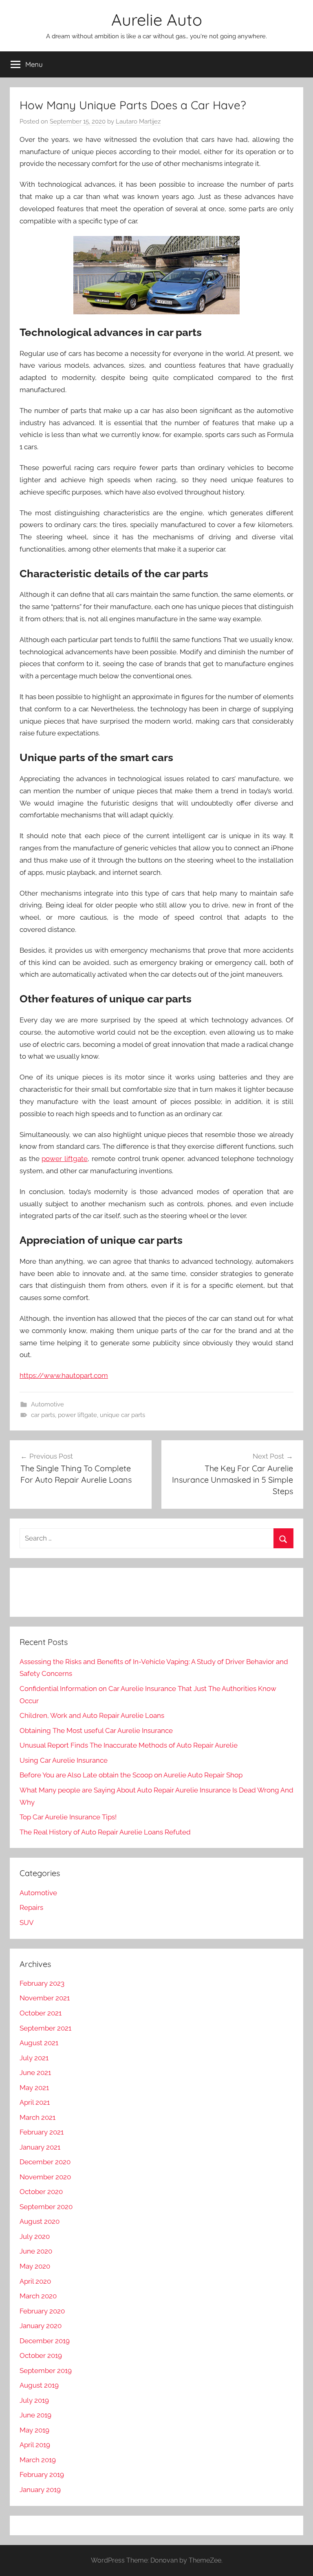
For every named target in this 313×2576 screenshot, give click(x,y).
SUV (27, 1923)
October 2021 (41, 2013)
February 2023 (42, 1983)
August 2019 (39, 2385)
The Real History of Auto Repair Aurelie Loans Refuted (105, 1832)
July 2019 (34, 2400)
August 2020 (40, 2221)
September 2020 (46, 2207)
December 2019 (45, 2341)
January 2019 (40, 2490)
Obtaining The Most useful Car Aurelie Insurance (96, 1731)
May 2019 (34, 2430)
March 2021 (37, 2117)
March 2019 (38, 2460)
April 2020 (35, 2281)
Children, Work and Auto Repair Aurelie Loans (92, 1715)
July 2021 (34, 2058)
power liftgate (65, 1159)
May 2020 (35, 2266)
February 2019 (42, 2474)
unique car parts (122, 1415)
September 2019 (46, 2371)
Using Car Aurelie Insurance (64, 1760)
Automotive (47, 1404)
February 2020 (42, 2311)
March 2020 (38, 2296)
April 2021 (35, 2102)
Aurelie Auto (157, 20)
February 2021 (42, 2132)
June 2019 (35, 2415)
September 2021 (45, 2028)
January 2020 (41, 2326)
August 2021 (39, 2043)
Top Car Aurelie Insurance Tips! (68, 1817)
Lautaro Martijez (138, 121)
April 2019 (35, 2445)
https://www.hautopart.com (64, 1375)
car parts (43, 1415)
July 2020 (35, 2236)
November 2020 (45, 2177)
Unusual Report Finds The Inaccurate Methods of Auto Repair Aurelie (129, 1745)
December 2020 (45, 2162)
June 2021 (35, 2073)
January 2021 (40, 2147)
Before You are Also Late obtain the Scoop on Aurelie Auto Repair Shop (131, 1775)
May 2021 (34, 2088)
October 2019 (41, 2355)
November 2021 (45, 1998)
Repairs (31, 1907)
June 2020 (36, 2251)
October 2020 (41, 2192)
